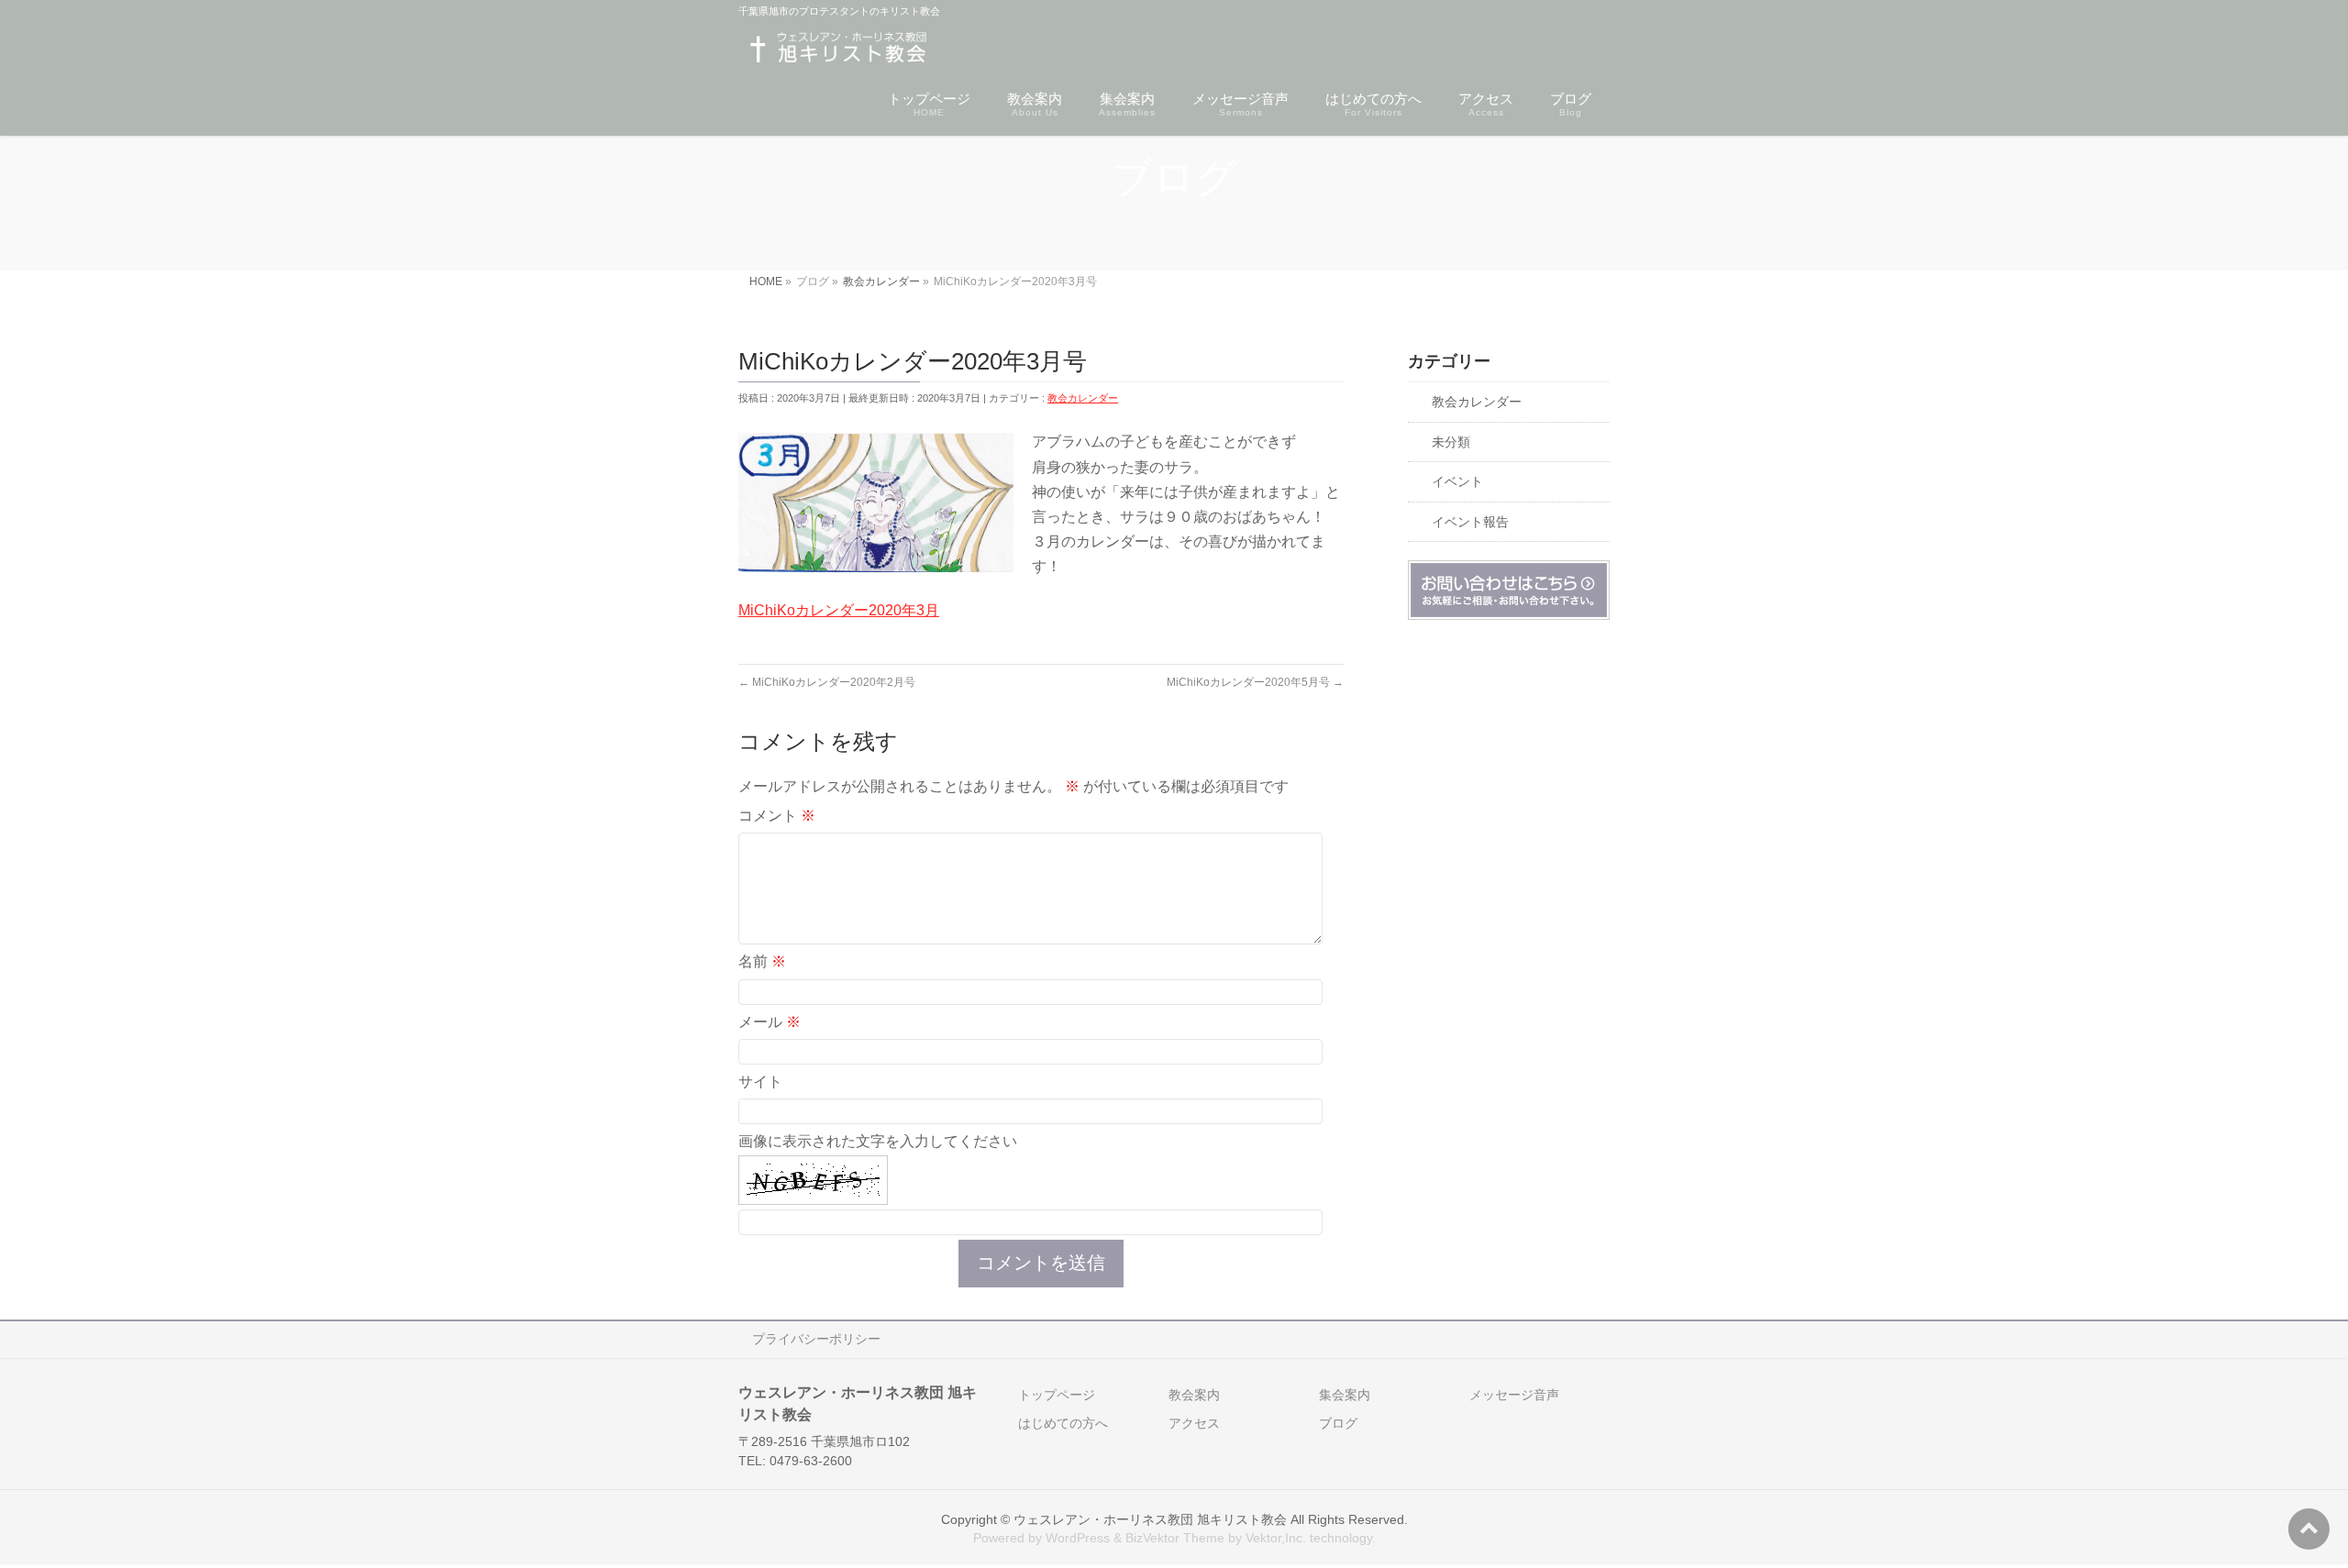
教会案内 (1194, 1395)
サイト (760, 1082)
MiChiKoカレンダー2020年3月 (839, 610)
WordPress (1078, 1538)
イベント (1457, 482)
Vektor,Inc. (1276, 1538)
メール (770, 1022)
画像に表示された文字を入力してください (878, 1141)
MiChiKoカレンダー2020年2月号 (827, 682)
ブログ (1338, 1423)
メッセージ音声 (1514, 1395)
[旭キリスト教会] (838, 51)
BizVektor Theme (1175, 1538)
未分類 (1451, 442)
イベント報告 (1470, 522)
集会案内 (1345, 1395)
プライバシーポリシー (816, 1339)
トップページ (1057, 1395)
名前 (762, 961)
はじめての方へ (1063, 1423)
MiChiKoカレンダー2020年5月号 (1255, 682)
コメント (777, 816)
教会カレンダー (1083, 398)
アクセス (1194, 1423)
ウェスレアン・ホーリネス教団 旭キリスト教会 (1150, 1519)
